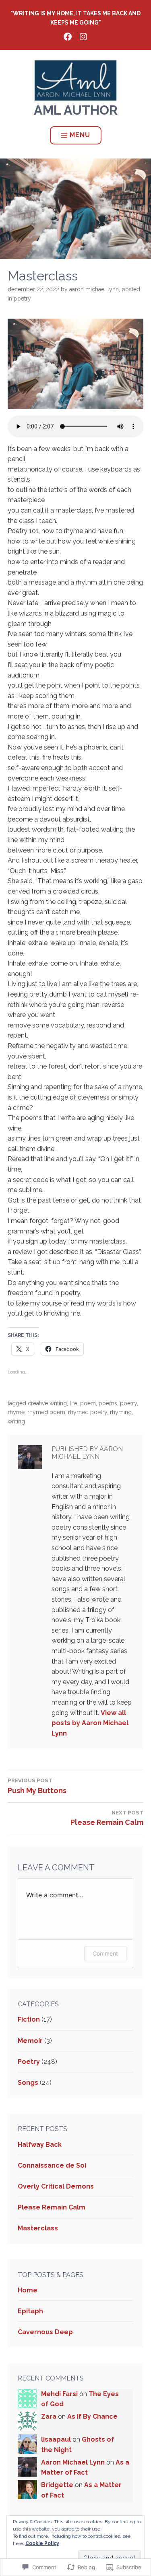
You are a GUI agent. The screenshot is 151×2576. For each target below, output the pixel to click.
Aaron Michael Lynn (94, 289)
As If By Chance (92, 2416)
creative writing (47, 1403)
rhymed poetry (88, 1412)
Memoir (30, 2041)
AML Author (76, 110)
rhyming (121, 1412)
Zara (49, 2416)
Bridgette (57, 2485)
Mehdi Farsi (59, 2394)
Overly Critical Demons (56, 2186)
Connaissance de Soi (52, 2165)
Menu (80, 135)
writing (16, 1421)
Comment (105, 1953)
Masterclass (38, 2228)
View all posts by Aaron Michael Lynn (90, 1723)
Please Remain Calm (52, 2207)
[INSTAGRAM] (83, 36)
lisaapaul (56, 2439)
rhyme (16, 1412)
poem (88, 1403)
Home (28, 2290)
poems (108, 1403)
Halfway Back (40, 2145)
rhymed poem (46, 1412)
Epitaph (30, 2311)
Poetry (22, 299)
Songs (28, 2083)
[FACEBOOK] (68, 36)
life (73, 1403)
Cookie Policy (42, 2543)
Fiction (29, 2019)
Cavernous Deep (45, 2332)
